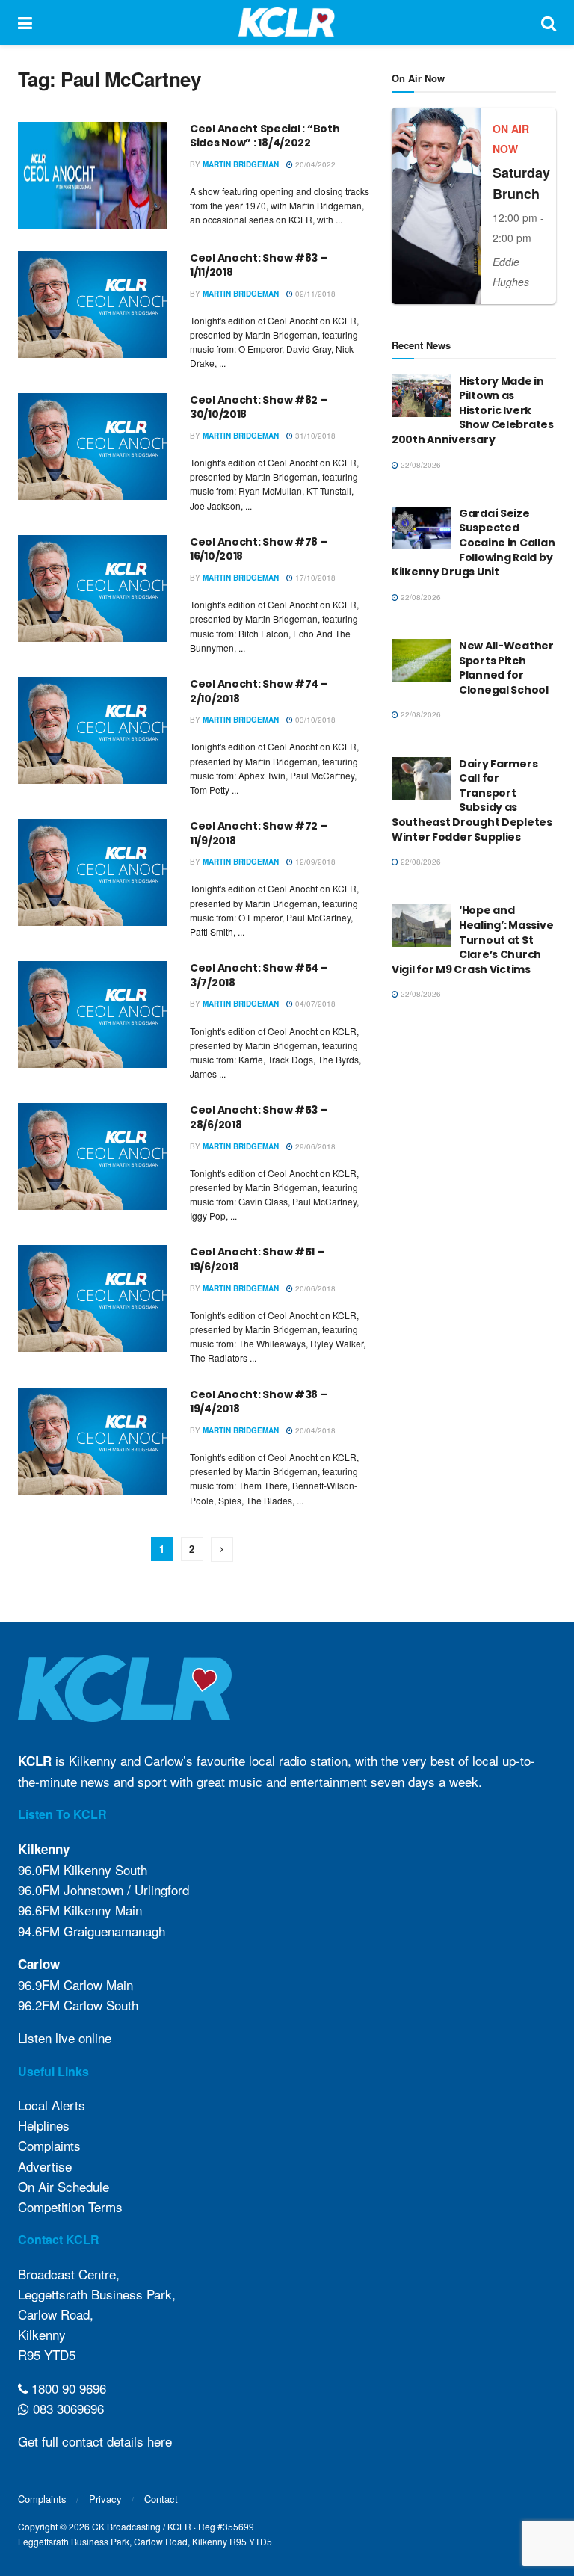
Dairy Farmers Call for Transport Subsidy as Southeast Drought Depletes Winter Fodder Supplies (472, 800)
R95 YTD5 (47, 2354)
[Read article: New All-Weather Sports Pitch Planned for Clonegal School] (422, 660)
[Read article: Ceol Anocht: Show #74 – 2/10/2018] (93, 731)
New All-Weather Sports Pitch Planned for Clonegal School (506, 668)
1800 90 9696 (67, 2388)
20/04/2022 (314, 164)
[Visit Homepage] (287, 22)
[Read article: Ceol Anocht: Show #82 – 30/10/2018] (93, 447)
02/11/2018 (314, 294)
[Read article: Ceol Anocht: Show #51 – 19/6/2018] (93, 1298)
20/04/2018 (314, 1430)
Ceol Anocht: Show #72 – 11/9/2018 (259, 833)
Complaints (49, 2145)
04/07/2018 (314, 1004)
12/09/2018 (314, 862)
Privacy (105, 2499)
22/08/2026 (420, 465)
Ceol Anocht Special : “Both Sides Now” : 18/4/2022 (265, 136)
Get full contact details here (95, 2441)
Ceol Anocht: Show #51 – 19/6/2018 (257, 1259)
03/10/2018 (314, 720)
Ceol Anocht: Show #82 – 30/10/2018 (259, 407)
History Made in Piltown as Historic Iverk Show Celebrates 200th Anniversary (473, 410)
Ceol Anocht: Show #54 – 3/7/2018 (259, 975)
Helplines (44, 2125)
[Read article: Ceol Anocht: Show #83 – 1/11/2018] (93, 305)
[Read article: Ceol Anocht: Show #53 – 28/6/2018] (93, 1156)
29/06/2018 (314, 1146)
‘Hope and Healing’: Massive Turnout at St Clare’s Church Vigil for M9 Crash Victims (472, 939)
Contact (161, 2499)
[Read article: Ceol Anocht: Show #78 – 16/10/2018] (93, 589)
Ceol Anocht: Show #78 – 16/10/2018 (259, 549)
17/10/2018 (314, 578)
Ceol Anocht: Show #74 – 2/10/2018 (259, 691)
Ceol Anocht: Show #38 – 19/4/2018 (259, 1402)
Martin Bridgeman (241, 164)
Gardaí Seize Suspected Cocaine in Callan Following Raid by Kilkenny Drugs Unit (473, 543)
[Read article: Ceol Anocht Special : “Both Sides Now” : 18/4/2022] (93, 175)
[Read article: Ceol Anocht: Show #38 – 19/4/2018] (93, 1441)
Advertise (45, 2166)
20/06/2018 (314, 1288)
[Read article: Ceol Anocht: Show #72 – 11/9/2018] (93, 872)
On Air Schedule (64, 2186)
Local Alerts (52, 2105)
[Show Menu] (25, 22)
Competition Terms (70, 2206)
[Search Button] (549, 22)
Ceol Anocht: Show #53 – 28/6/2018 (259, 1117)
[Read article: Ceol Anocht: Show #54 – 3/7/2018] (93, 1014)
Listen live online (65, 2038)
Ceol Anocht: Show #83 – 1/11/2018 (259, 265)
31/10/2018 (314, 436)
